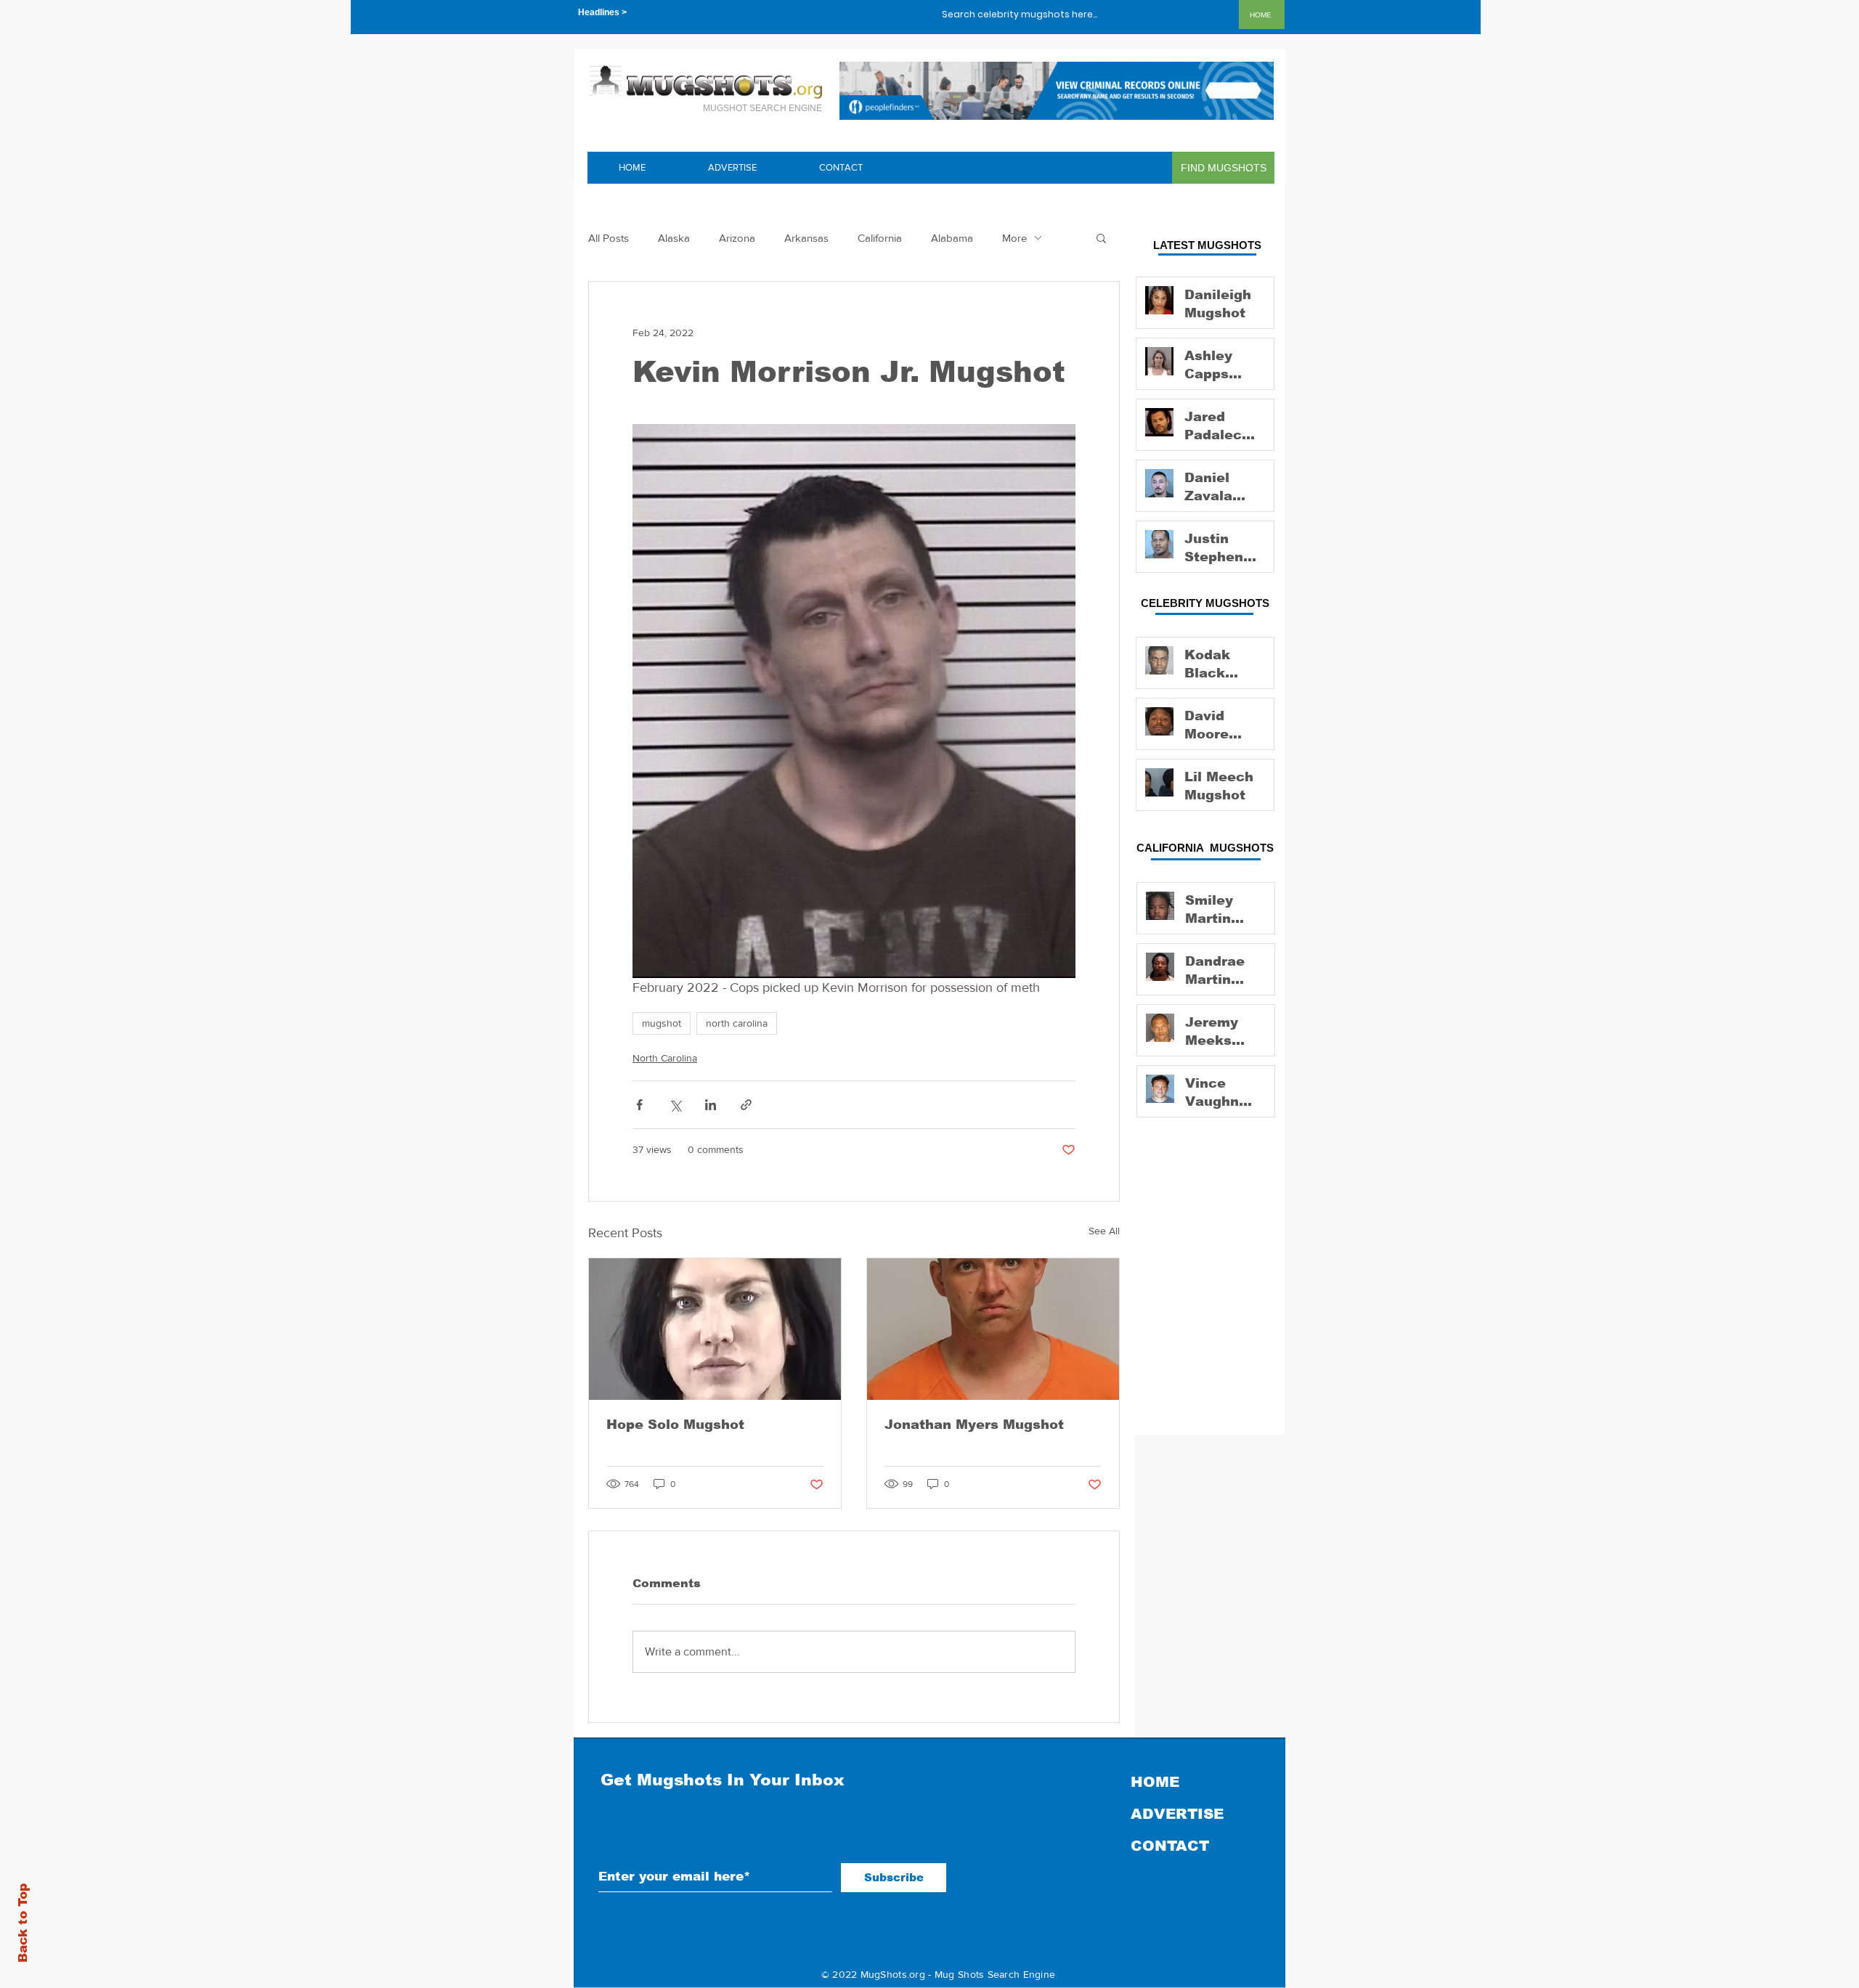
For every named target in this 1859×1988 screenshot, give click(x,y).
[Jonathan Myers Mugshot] (993, 1329)
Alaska (674, 238)
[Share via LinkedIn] (711, 1105)
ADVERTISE (1177, 1814)
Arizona (737, 238)
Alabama (952, 238)
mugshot (662, 1023)
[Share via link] (746, 1105)
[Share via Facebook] (639, 1105)
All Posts (609, 238)
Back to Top (23, 1923)
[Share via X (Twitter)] (675, 1105)
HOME (1155, 1782)
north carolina (737, 1023)
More (1014, 238)
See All (1104, 1231)
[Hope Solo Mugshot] (715, 1329)
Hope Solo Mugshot (675, 1425)
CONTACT (1170, 1846)
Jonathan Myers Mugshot (974, 1425)
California (880, 238)
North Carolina (665, 1058)
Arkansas (806, 238)
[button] (1101, 237)
